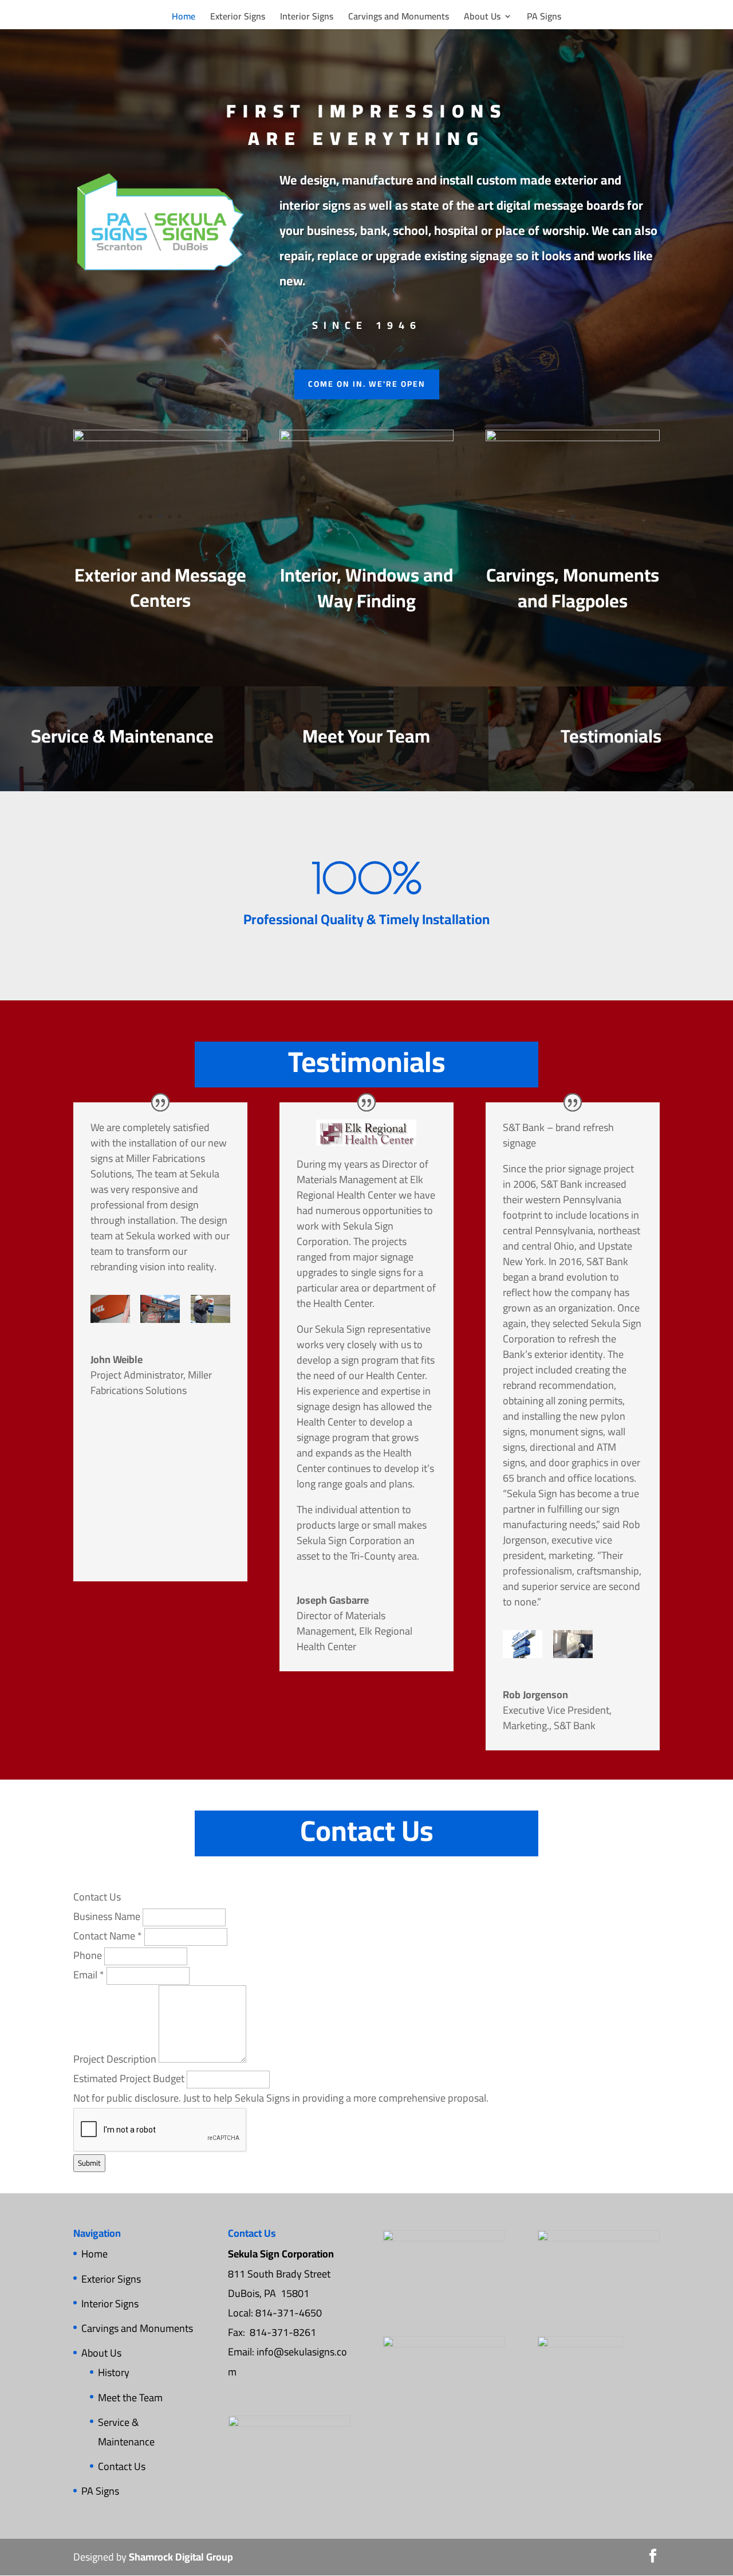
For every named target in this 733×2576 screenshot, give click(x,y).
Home (184, 18)
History (114, 2372)
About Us (482, 18)
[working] (160, 1309)
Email (89, 1975)
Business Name (108, 1916)
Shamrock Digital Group (181, 2557)
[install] (110, 1309)
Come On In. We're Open (367, 384)
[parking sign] (210, 1309)
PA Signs (544, 18)
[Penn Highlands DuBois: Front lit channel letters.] (160, 437)
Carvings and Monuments (399, 18)
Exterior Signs (238, 18)
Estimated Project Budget (130, 2078)
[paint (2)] (573, 1644)
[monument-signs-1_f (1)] (573, 437)
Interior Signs (307, 18)
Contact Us (122, 2466)
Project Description (116, 2059)
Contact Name (108, 1936)
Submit (89, 2163)
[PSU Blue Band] (366, 437)
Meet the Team (130, 2398)
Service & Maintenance (126, 2432)
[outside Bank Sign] (523, 1644)
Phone (89, 1955)
